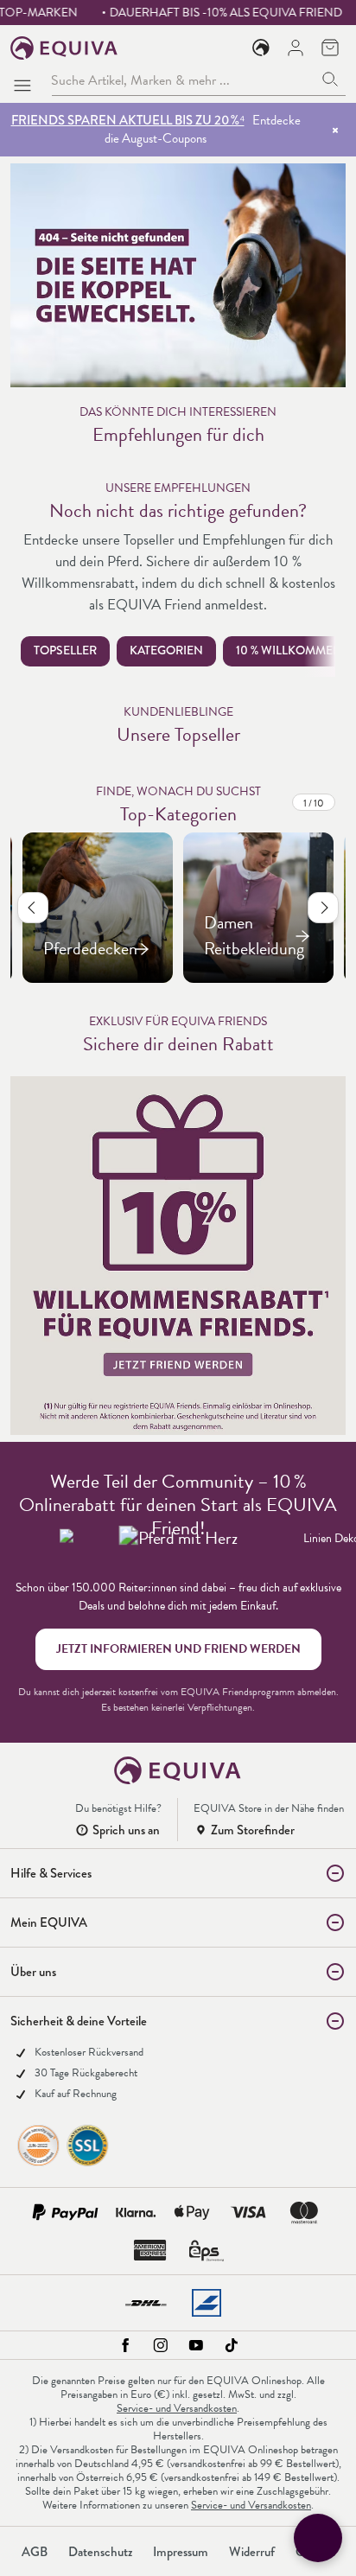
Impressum (181, 2552)
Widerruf (252, 2552)
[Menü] (26, 80)
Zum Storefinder (253, 1830)
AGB (35, 2552)
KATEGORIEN (166, 650)
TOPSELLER (65, 650)
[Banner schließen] (335, 130)
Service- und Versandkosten (177, 2408)
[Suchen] (331, 80)
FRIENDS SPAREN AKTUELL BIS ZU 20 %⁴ (128, 120)
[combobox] (183, 80)
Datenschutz (100, 2552)
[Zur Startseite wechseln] (64, 48)
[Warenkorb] (330, 48)
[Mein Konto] (296, 48)
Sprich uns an (126, 1830)
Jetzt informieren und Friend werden (178, 1649)
